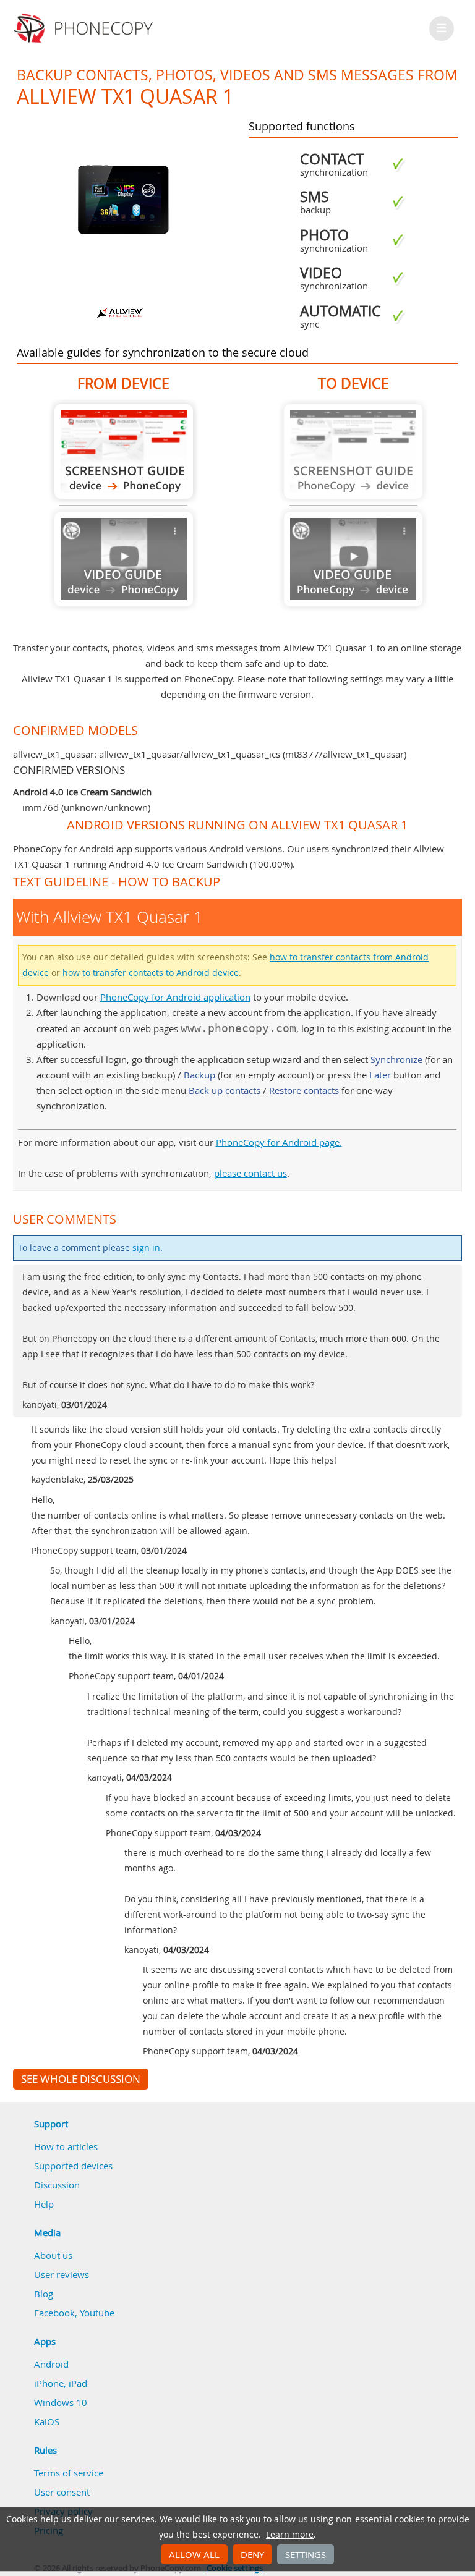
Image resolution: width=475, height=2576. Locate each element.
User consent (62, 2492)
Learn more (290, 2535)
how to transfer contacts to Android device (151, 973)
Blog (44, 2294)
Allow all (194, 2554)
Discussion (57, 2185)
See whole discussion (81, 2079)
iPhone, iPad (61, 2383)
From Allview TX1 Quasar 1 (124, 451)
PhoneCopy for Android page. (279, 1142)
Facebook (54, 2313)
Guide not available (124, 559)
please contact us (250, 1173)
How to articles (66, 2146)
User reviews (62, 2274)
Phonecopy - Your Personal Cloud (85, 28)
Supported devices (73, 2166)
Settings (306, 2554)
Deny (252, 2554)
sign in (146, 1248)
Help (44, 2204)
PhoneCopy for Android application (175, 997)
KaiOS (47, 2421)
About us (53, 2255)
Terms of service (69, 2473)
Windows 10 (61, 2402)
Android (51, 2364)
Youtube (97, 2313)
